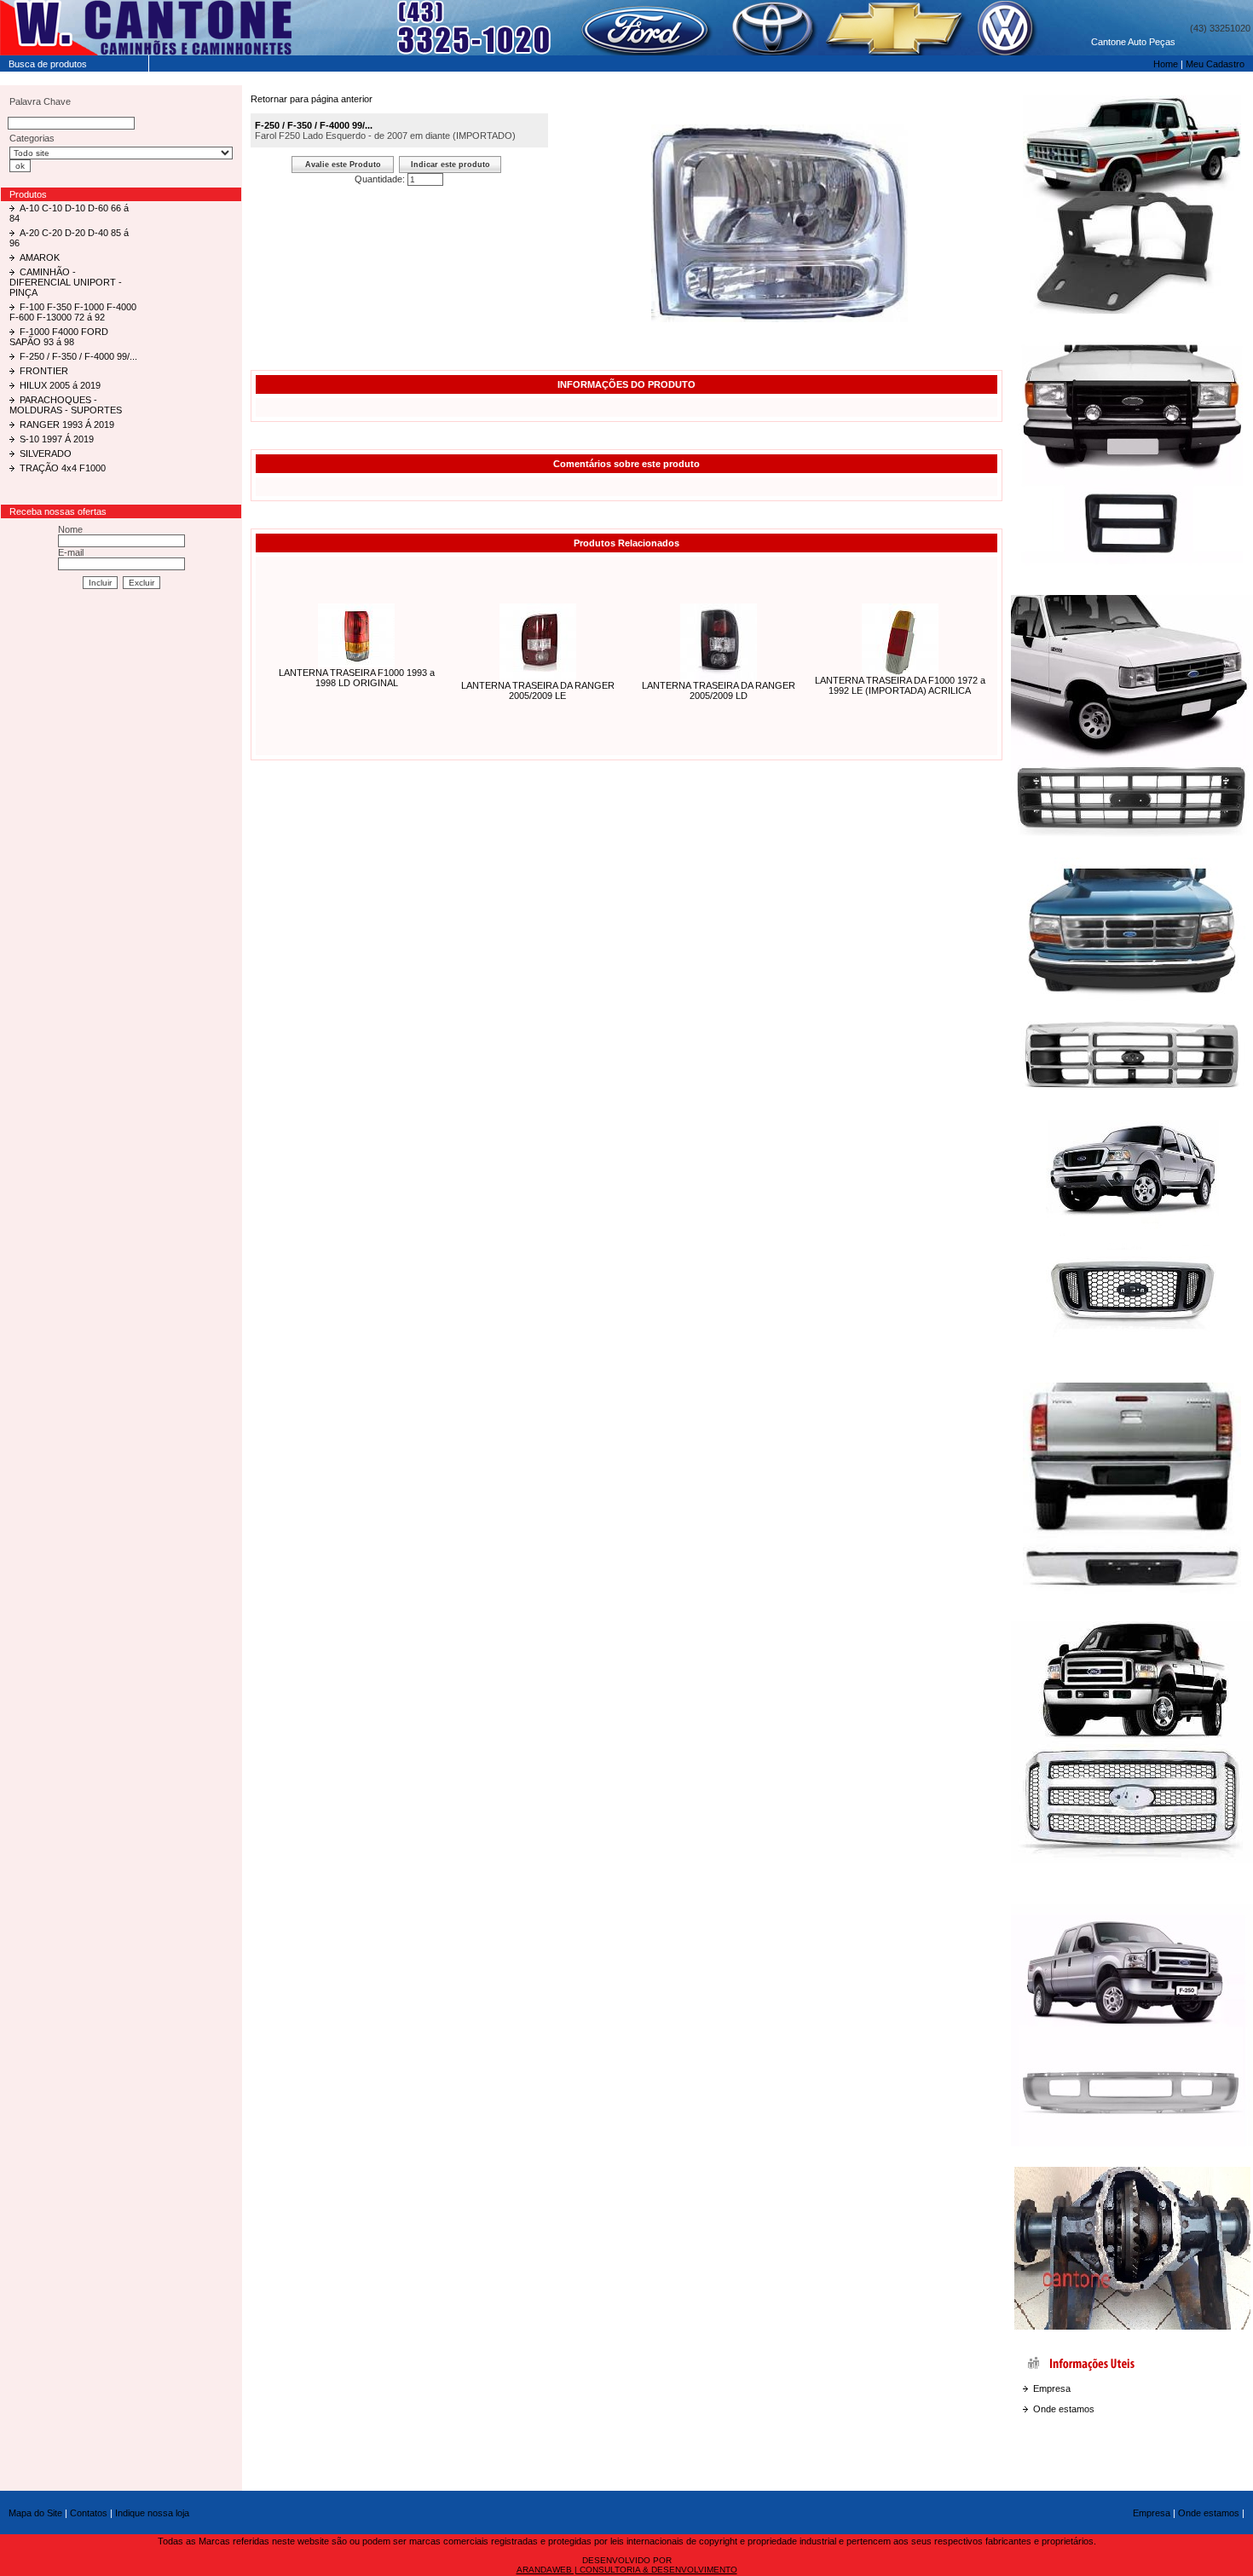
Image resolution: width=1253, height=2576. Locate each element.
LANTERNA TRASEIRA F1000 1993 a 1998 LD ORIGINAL (357, 678)
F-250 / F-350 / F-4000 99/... (78, 356)
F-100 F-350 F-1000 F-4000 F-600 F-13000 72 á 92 (73, 312)
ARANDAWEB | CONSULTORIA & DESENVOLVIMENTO (627, 2570)
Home (1166, 64)
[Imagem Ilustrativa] (780, 319)
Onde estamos (1064, 2409)
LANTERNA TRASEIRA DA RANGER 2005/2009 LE (538, 690)
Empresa (1052, 2388)
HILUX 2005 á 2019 (60, 385)
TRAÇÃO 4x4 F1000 (63, 468)
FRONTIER (44, 371)
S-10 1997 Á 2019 (57, 439)
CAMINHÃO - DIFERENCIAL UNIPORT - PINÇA (66, 282)
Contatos (89, 2513)
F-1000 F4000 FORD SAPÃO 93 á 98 (59, 337)
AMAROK (40, 257)
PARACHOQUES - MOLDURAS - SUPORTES (66, 405)
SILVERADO (46, 453)
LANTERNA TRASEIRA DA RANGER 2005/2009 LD (719, 690)
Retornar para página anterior (312, 99)
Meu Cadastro (1215, 64)
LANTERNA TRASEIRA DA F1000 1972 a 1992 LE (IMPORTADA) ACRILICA (900, 685)
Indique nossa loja (152, 2513)
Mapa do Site (35, 2513)
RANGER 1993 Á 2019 (67, 425)
